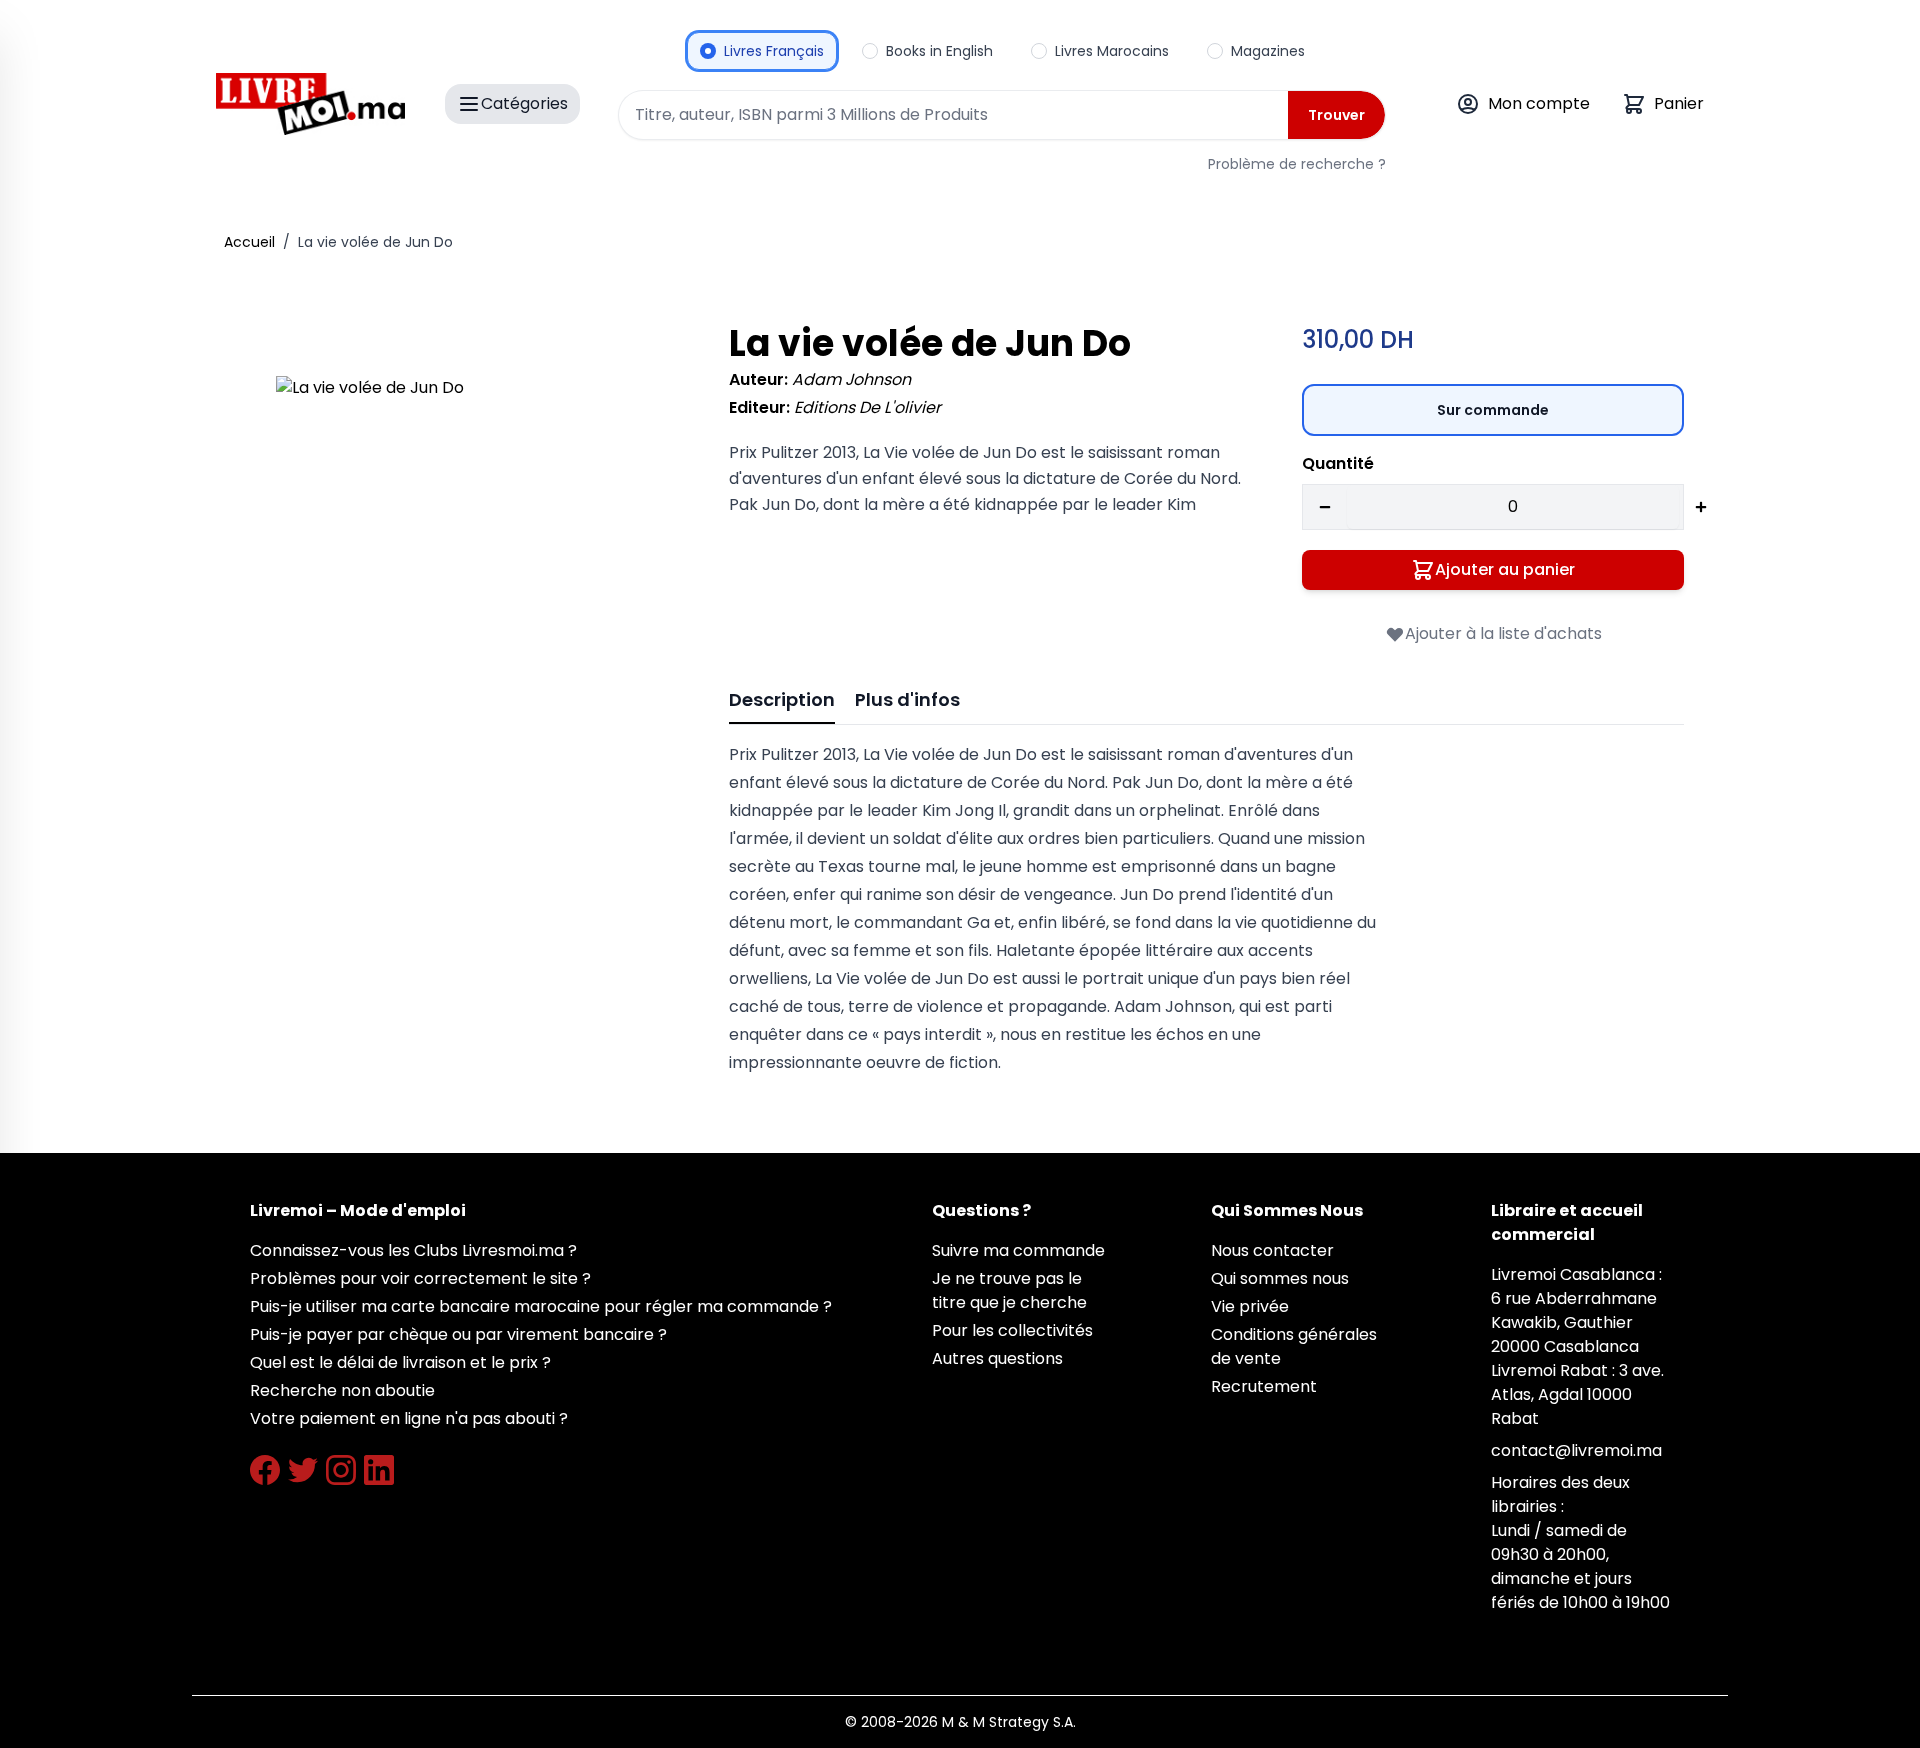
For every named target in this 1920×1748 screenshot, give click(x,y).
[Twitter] (303, 1470)
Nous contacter (1272, 1250)
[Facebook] (265, 1470)
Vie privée (1250, 1306)
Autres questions (997, 1358)
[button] (474, 574)
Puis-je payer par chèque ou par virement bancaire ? (458, 1334)
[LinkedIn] (379, 1470)
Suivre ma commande (1018, 1250)
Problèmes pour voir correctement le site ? (420, 1278)
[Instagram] (341, 1470)
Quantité (1338, 463)
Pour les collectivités (1012, 1330)
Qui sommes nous (1280, 1278)
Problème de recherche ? (1297, 164)
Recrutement (1264, 1386)
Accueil (249, 242)
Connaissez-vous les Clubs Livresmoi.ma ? (413, 1250)
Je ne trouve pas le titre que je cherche (1009, 1290)
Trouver (1336, 115)
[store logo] (310, 104)
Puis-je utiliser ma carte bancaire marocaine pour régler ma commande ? (541, 1306)
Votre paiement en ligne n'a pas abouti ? (409, 1418)
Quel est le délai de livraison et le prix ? (400, 1362)
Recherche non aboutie (342, 1390)
